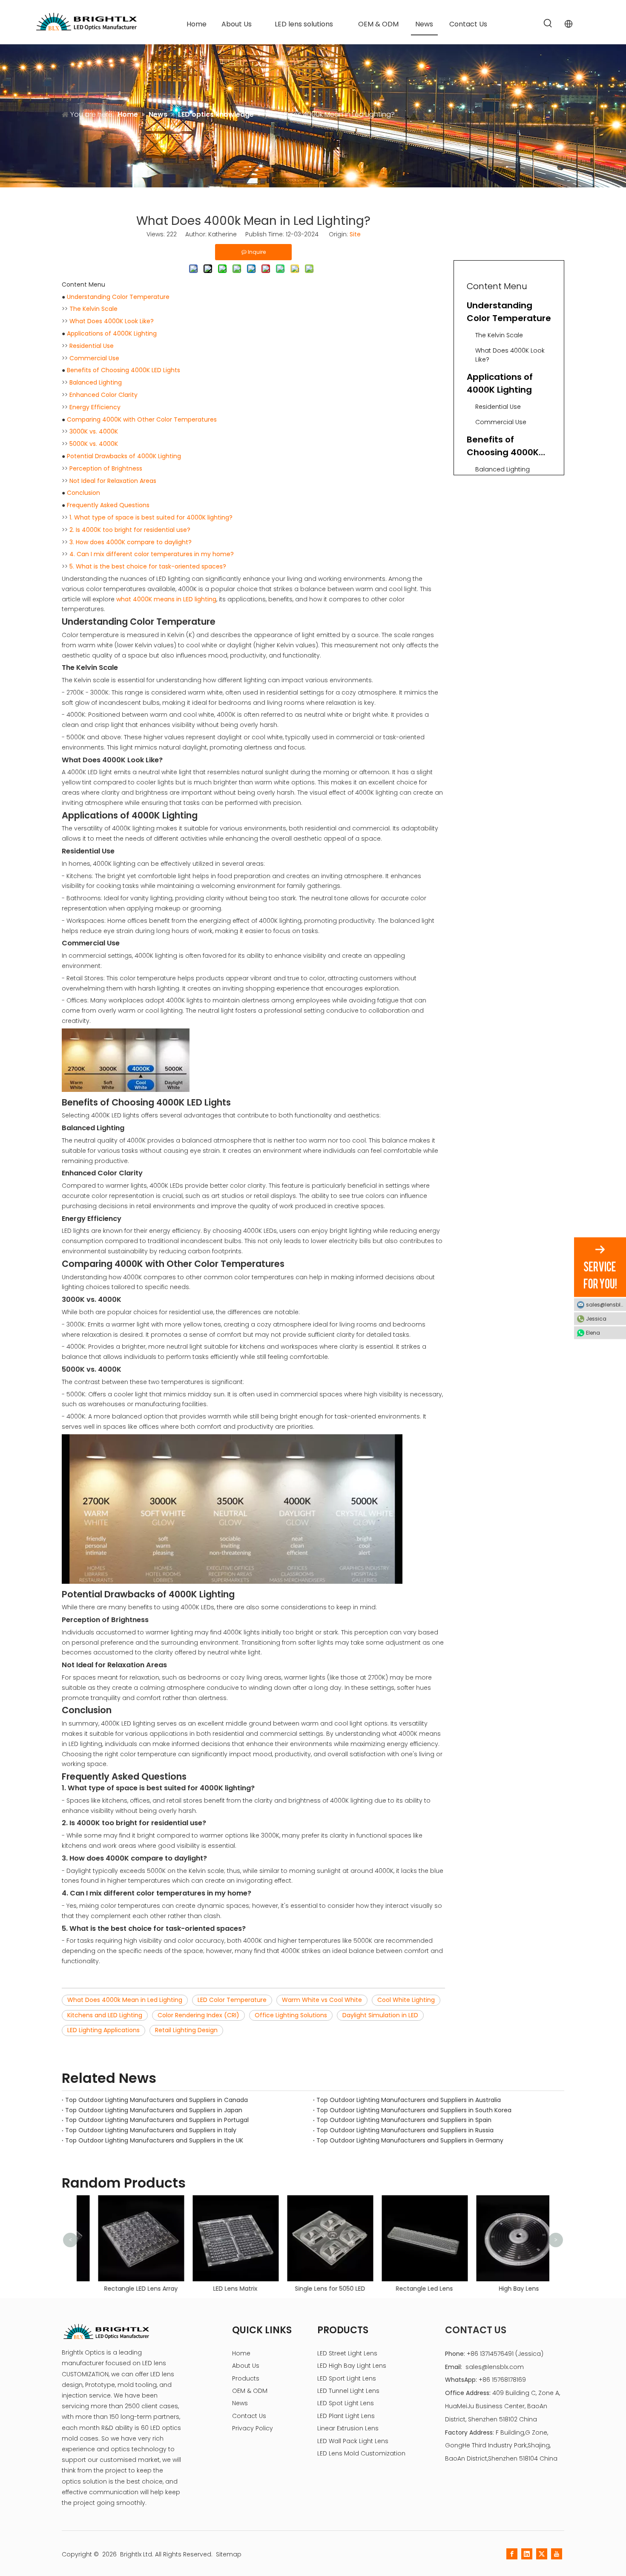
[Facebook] (512, 2554)
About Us (246, 2366)
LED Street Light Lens (347, 2353)
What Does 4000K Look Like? (112, 321)
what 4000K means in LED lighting (166, 599)
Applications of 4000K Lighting (112, 333)
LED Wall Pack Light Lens (353, 2441)
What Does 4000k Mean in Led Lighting (125, 2000)
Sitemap (229, 2554)
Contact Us (249, 2416)
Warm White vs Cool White (322, 2000)
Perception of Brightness (106, 468)
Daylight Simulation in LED (380, 2015)
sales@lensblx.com (495, 2367)
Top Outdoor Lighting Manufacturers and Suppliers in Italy (151, 2130)
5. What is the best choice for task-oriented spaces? (148, 566)
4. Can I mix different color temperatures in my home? (152, 554)
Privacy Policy (253, 2428)
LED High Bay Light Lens (352, 2366)
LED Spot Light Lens (346, 2403)
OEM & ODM (250, 2391)
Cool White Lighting (406, 2000)
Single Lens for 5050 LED (313, 2289)
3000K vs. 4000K (94, 431)
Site (355, 234)
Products (246, 2378)
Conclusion (83, 493)
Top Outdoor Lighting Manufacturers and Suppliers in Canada (156, 2100)
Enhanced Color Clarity (103, 395)
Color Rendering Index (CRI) (198, 2015)
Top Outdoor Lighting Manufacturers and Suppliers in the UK (154, 2140)
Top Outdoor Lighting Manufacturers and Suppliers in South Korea (414, 2110)
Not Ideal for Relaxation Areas (113, 481)
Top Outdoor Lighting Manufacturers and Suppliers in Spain (404, 2120)
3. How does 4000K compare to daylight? (131, 542)
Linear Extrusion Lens (348, 2428)
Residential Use (92, 346)
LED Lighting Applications (103, 2030)
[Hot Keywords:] (548, 24)
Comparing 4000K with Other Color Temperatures (142, 419)
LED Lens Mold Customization (361, 2453)
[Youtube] (557, 2554)
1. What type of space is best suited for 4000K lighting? (151, 517)
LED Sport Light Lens (347, 2378)
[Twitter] (542, 2554)
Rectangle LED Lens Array (124, 2289)
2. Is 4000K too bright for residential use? (130, 530)
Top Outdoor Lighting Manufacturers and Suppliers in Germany (410, 2140)
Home (241, 2353)
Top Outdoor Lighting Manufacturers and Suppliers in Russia (405, 2130)
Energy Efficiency (95, 407)
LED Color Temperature (232, 2000)
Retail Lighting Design (186, 2030)
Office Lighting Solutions (291, 2015)
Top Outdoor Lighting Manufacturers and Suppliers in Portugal (157, 2120)
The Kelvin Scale (93, 309)
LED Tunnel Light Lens (348, 2391)
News (240, 2403)
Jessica (596, 1318)
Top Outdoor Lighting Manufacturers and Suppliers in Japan (154, 2110)
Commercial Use (94, 358)
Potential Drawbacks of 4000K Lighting (124, 456)
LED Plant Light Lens (346, 2416)
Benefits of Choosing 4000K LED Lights (123, 370)
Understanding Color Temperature (118, 297)
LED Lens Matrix (218, 2289)
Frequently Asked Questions (108, 505)
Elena (593, 1332)
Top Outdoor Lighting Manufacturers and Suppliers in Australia (409, 2100)
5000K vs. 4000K (94, 444)
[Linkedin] (527, 2554)
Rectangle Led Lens (408, 2289)
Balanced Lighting (96, 382)
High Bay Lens (502, 2289)
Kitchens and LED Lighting (105, 2015)
